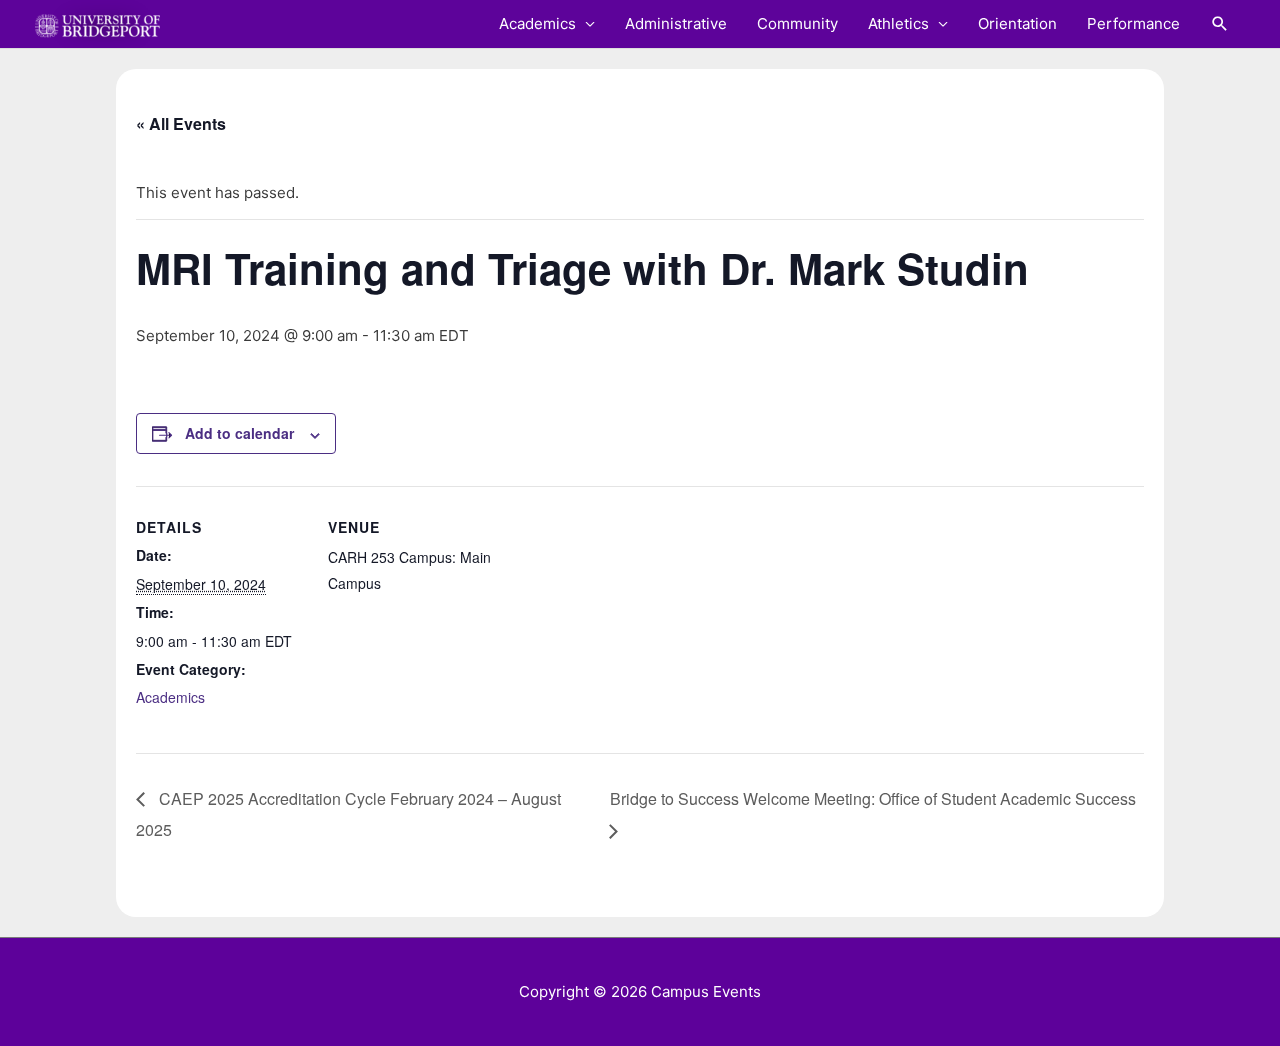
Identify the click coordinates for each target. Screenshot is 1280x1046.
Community (797, 23)
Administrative (676, 23)
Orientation (1017, 23)
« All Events (181, 123)
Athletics (898, 23)
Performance (1133, 23)
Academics (537, 23)
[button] (1220, 24)
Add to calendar (239, 433)
